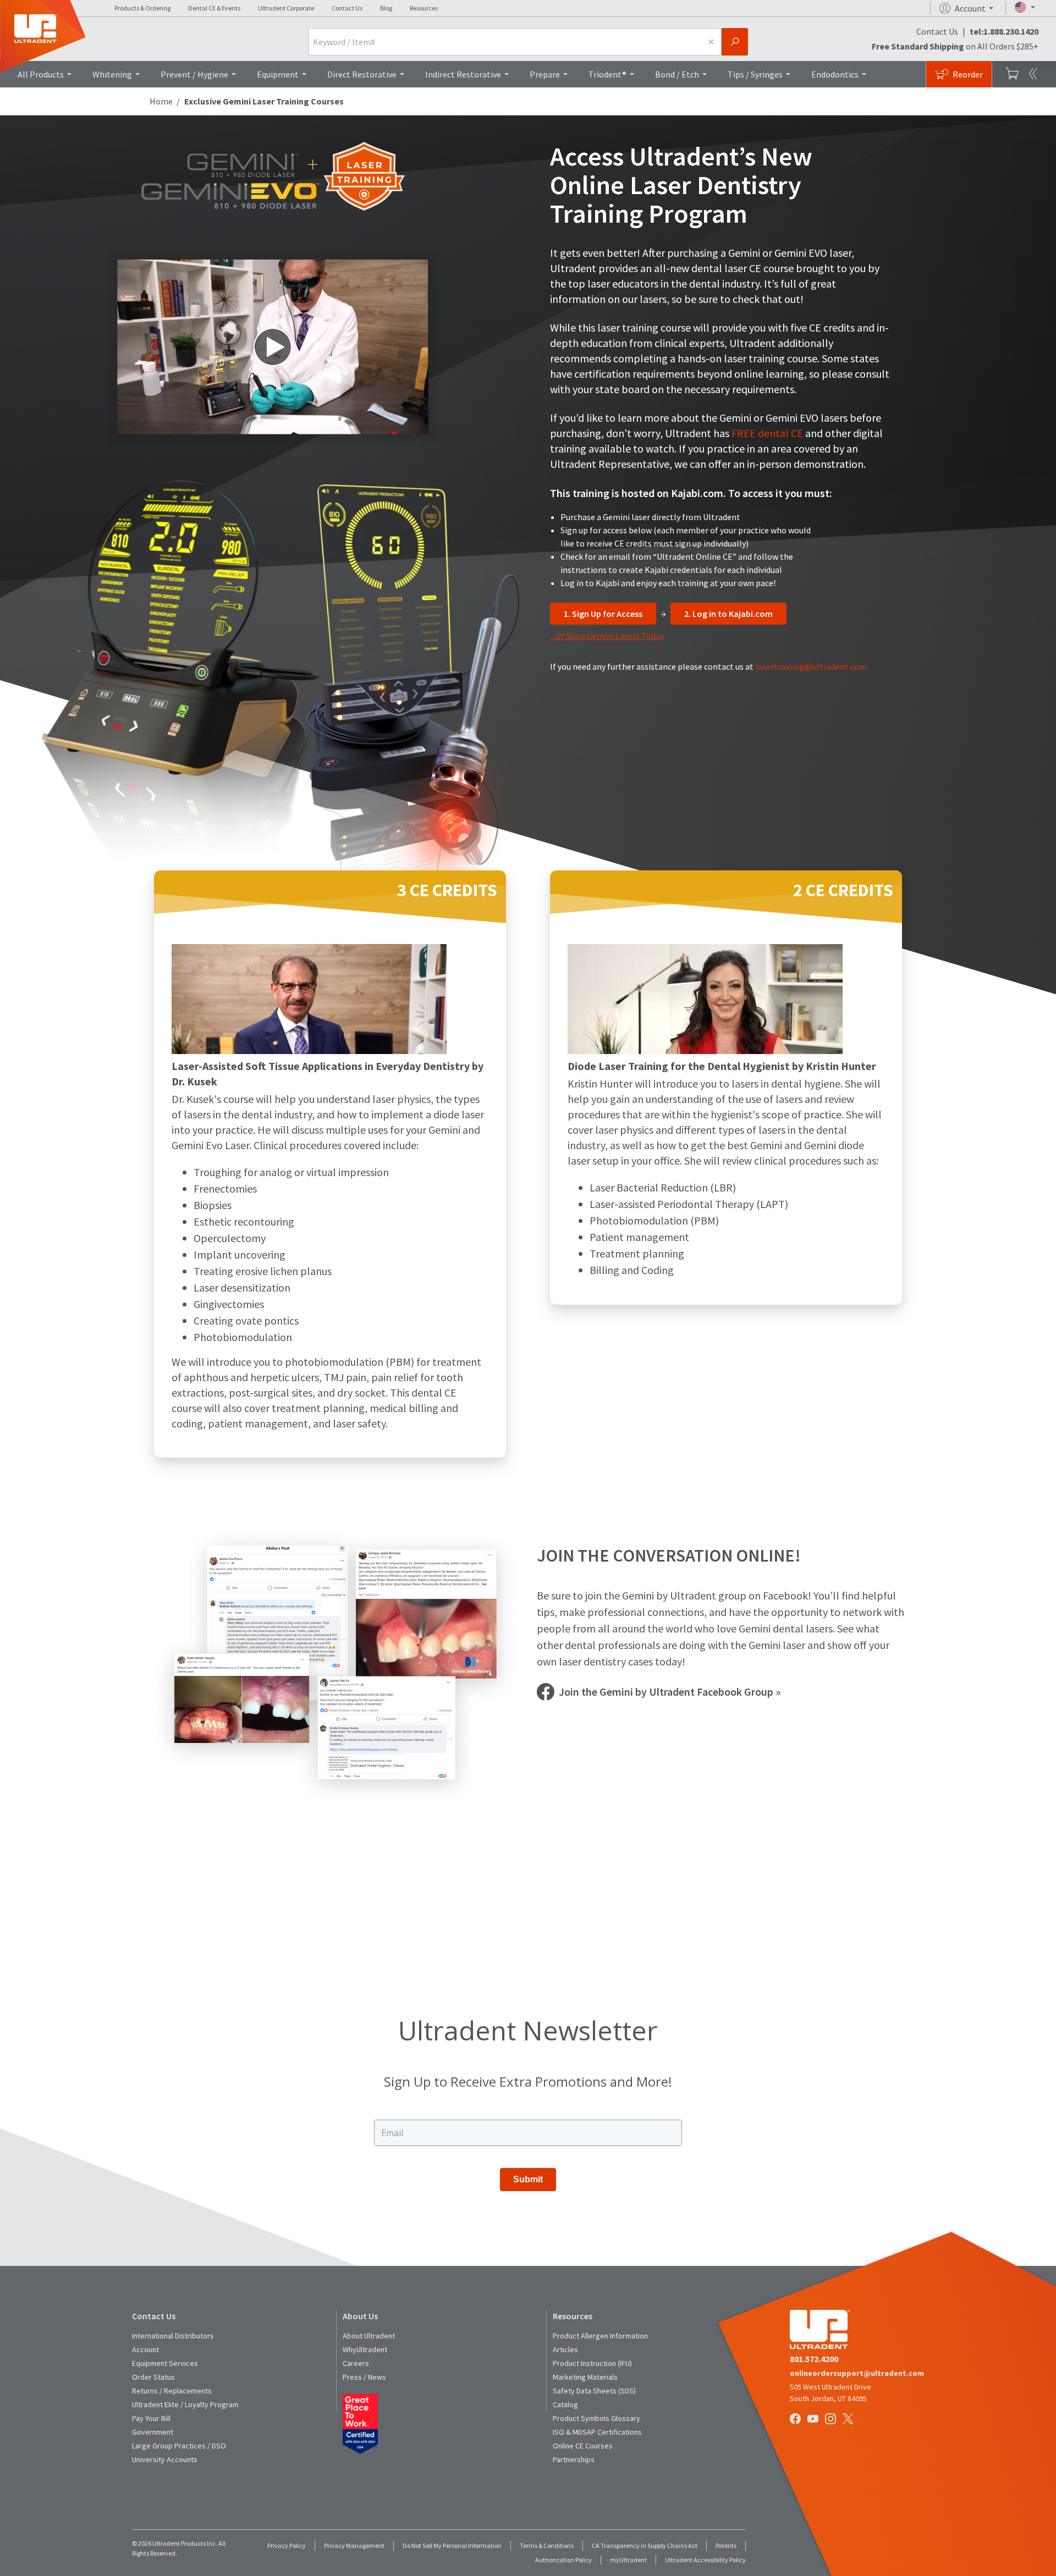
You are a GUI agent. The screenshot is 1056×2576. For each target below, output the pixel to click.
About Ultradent (369, 2336)
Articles (565, 2349)
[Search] (735, 42)
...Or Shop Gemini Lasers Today (607, 636)
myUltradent (628, 2560)
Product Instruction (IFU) (592, 2363)
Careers (356, 2363)
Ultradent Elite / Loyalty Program (185, 2404)
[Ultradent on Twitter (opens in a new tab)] (849, 2420)
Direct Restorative (362, 74)
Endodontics (835, 74)
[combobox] (504, 42)
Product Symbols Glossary (596, 2418)
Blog (386, 8)
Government (153, 2432)
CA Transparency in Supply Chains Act (645, 2545)
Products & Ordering (142, 8)
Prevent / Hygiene (194, 74)
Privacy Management (354, 2545)
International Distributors (173, 2336)
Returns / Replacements (172, 2391)
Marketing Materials (585, 2377)
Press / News (364, 2377)
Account (145, 2349)
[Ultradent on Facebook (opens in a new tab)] (796, 2420)
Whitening (112, 74)
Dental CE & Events (214, 8)
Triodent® (607, 74)
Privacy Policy (287, 2545)
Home (161, 101)
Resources (424, 8)
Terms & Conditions (547, 2545)
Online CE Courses (583, 2446)
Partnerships (574, 2459)
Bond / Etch (677, 74)
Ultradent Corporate (286, 8)
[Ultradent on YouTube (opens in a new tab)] (814, 2420)
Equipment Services (165, 2363)
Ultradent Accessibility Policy (705, 2560)
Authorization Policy (563, 2560)
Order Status (153, 2377)
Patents (726, 2545)
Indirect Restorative (463, 74)
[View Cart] (1012, 74)
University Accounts (165, 2459)
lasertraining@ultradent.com (811, 666)
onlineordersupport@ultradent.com (857, 2373)
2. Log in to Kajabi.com (728, 614)
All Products (41, 74)
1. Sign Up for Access (603, 614)
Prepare (545, 74)
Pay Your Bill (151, 2418)
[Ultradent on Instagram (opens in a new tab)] (832, 2420)
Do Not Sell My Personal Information (452, 2545)
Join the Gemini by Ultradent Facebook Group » (670, 1692)
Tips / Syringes (755, 74)
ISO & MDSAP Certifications (597, 2432)
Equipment (278, 74)
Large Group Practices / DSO (179, 2446)
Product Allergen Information (600, 2336)
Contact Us (347, 8)
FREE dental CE (768, 433)
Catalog (565, 2404)
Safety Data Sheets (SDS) (594, 2391)
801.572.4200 (814, 2359)
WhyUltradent (365, 2349)
